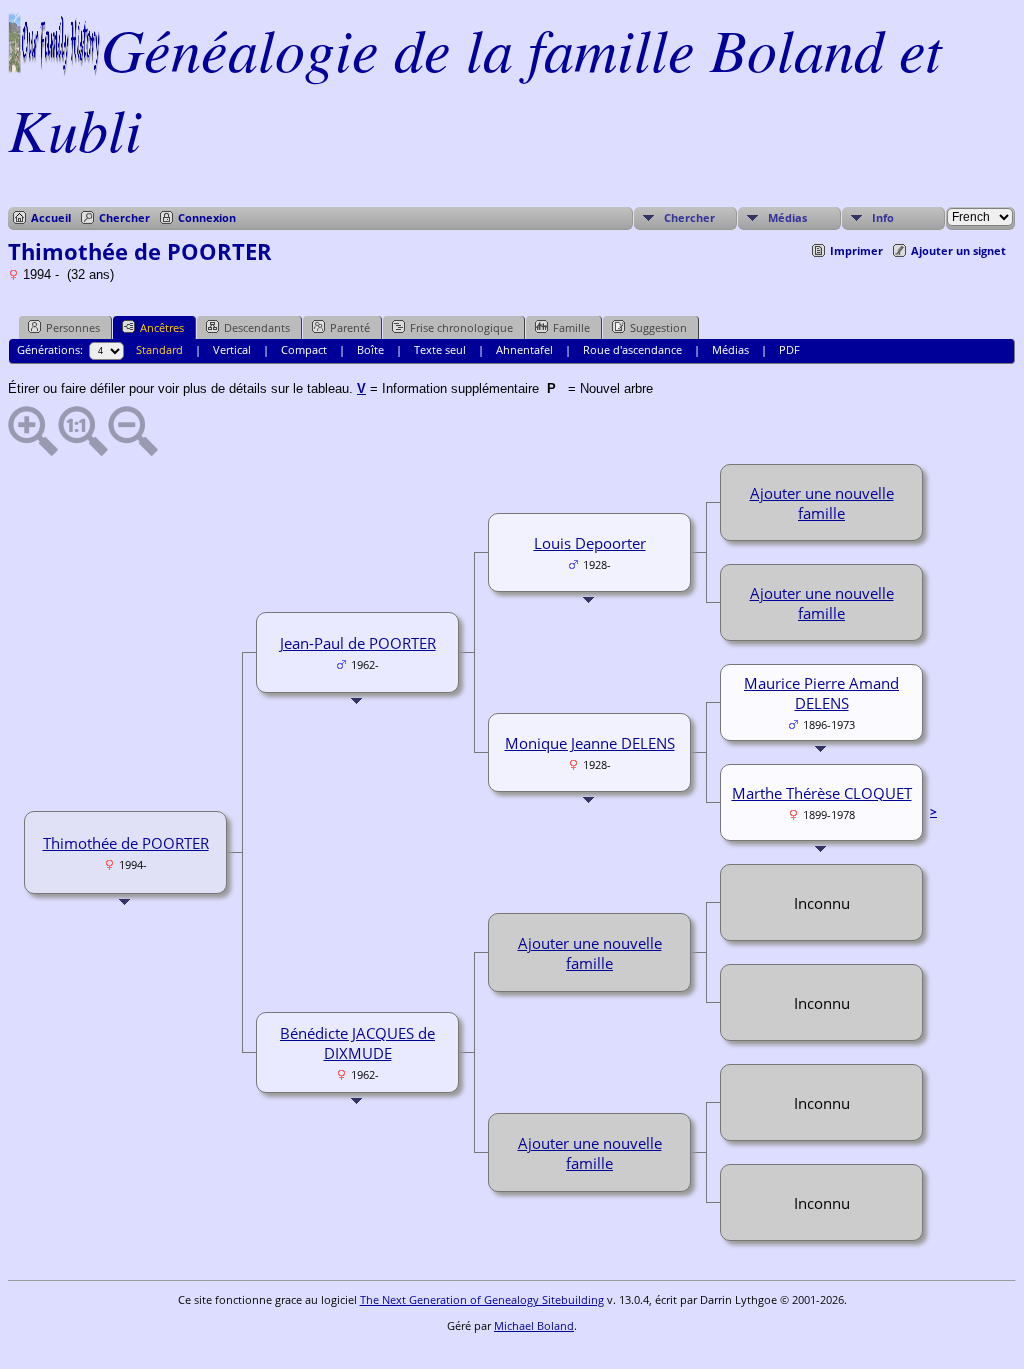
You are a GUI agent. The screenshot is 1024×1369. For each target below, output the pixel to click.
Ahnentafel (524, 349)
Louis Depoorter (590, 543)
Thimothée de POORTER (126, 843)
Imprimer (856, 250)
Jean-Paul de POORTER (358, 643)
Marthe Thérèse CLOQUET (822, 793)
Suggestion (658, 327)
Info (883, 217)
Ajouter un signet (958, 250)
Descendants (257, 327)
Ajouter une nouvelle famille (822, 503)
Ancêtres (162, 327)
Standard (159, 349)
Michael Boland (534, 1325)
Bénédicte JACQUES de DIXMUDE (357, 1043)
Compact (304, 349)
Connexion (207, 217)
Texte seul (440, 349)
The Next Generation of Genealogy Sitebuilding (482, 1299)
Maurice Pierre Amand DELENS (821, 693)
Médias (787, 217)
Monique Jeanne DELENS (590, 743)
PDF (789, 349)
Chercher (124, 217)
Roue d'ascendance (632, 349)
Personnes (73, 327)
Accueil (51, 217)
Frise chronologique (461, 327)
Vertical (232, 349)
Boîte (370, 349)
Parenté (350, 327)
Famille (571, 327)
